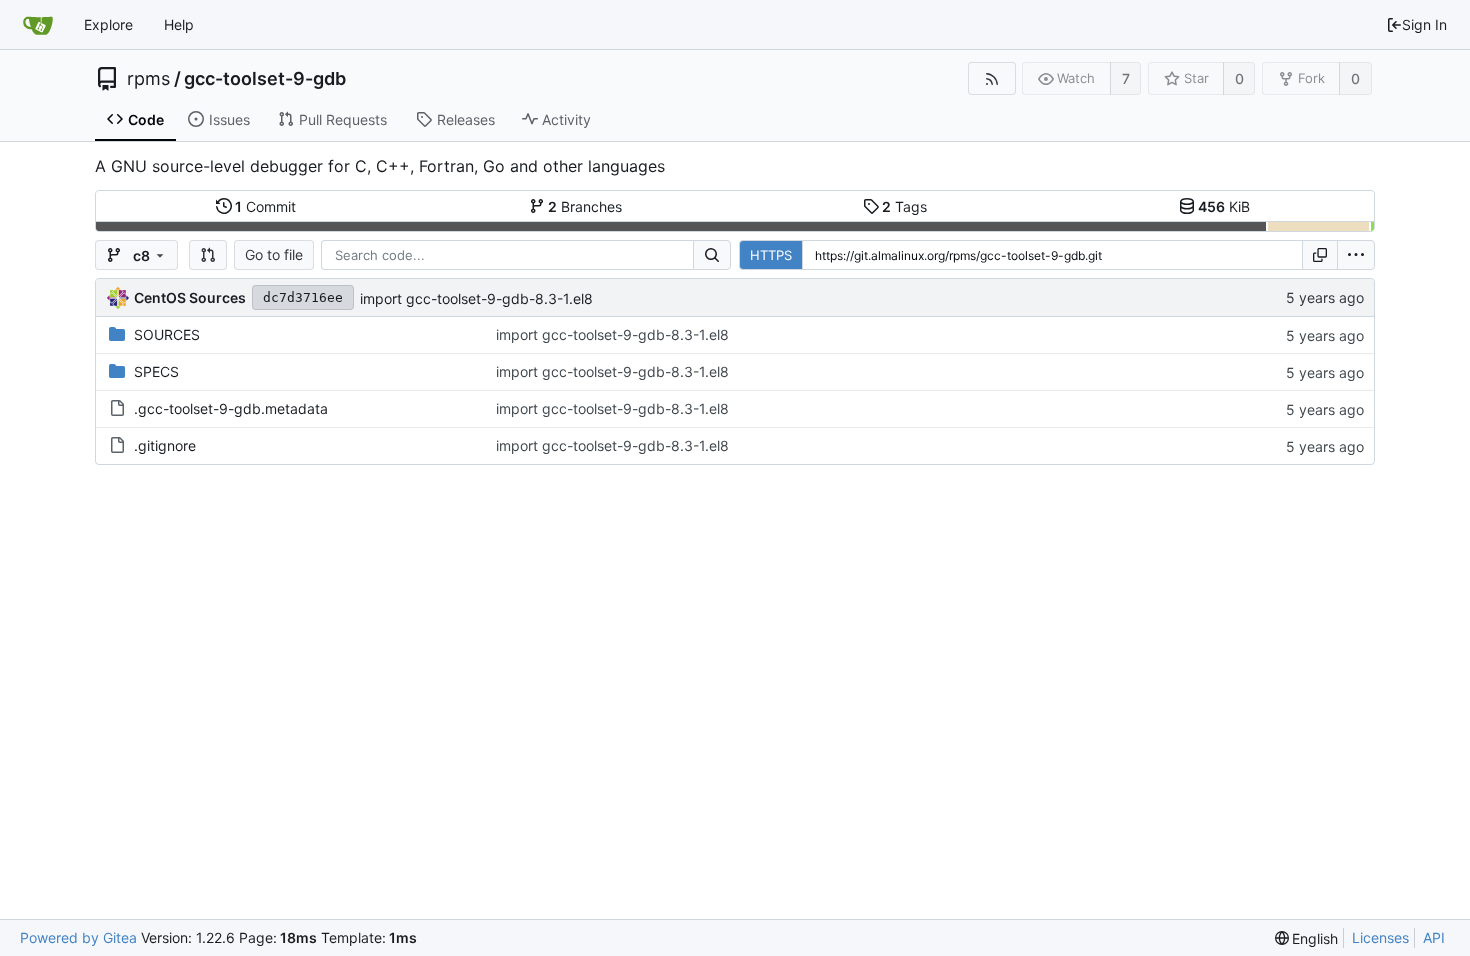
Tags (904, 206)
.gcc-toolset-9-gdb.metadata (231, 408)
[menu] (1356, 255)
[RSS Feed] (991, 78)
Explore (108, 24)
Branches (585, 206)
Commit (265, 206)
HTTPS (771, 255)
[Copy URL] (1320, 255)
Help (179, 24)
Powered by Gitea (78, 937)
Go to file (274, 254)
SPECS (156, 371)
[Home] (38, 25)
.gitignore (165, 445)
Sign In (1424, 24)
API (1434, 937)
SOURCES (167, 334)
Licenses (1380, 937)
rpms (148, 79)
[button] (208, 255)
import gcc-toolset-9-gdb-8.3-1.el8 (476, 298)
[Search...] (712, 255)
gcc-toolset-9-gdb (265, 79)
